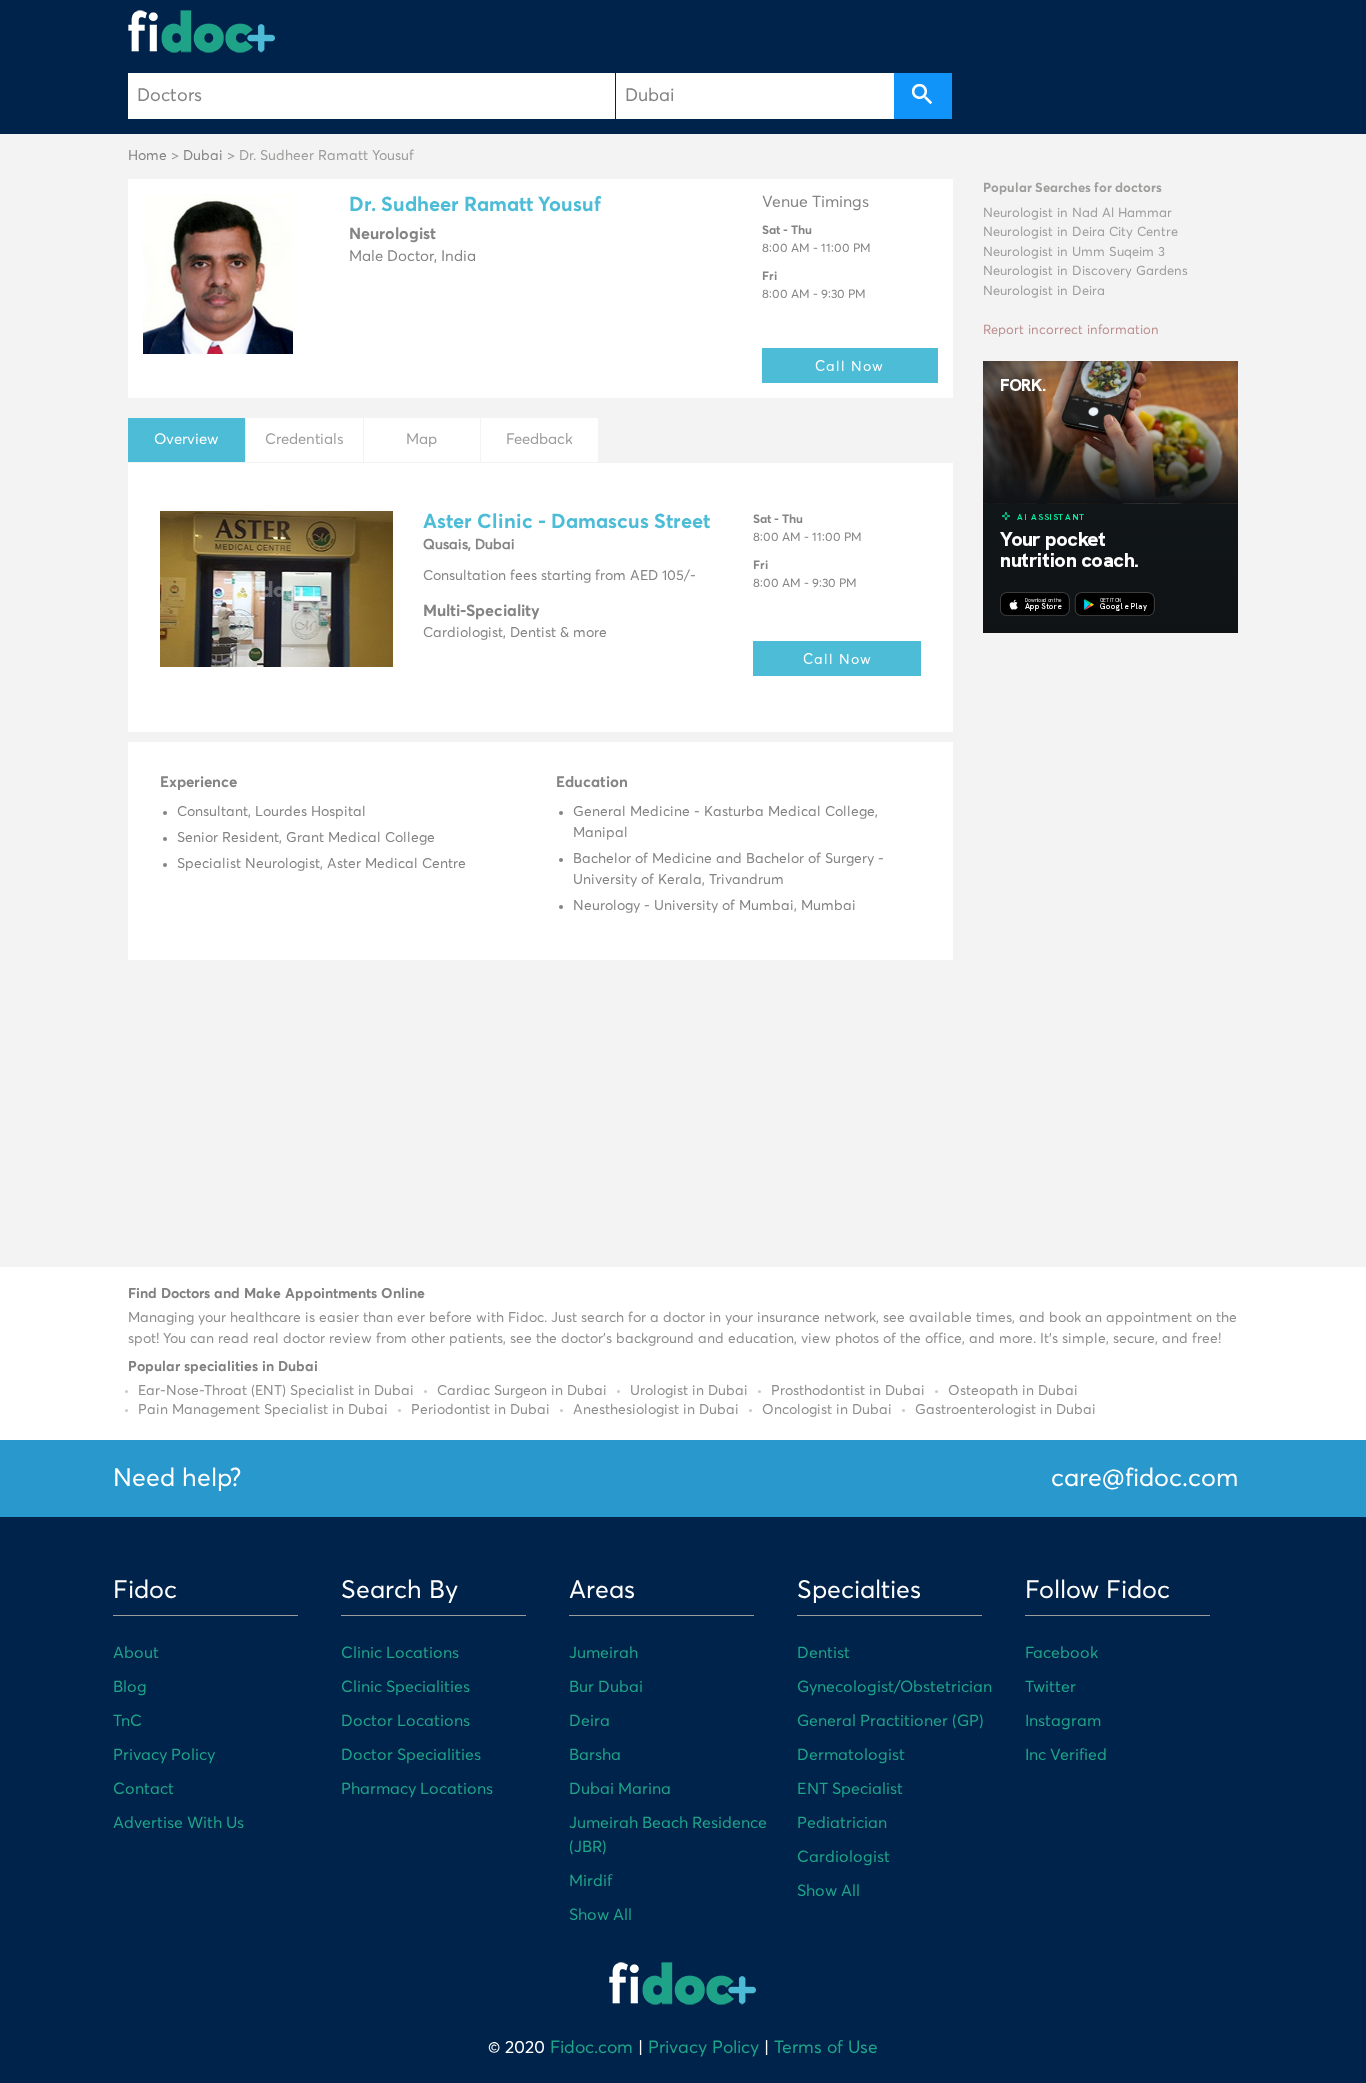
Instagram (1063, 1721)
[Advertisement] (1110, 947)
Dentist (823, 1653)
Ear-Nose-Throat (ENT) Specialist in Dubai (276, 1391)
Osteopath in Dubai (1013, 1391)
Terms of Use (826, 2048)
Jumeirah (603, 1653)
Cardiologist (843, 1857)
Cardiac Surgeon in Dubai (522, 1391)
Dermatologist (851, 1755)
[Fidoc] (202, 31)
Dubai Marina (620, 1789)
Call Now (849, 365)
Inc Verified (1066, 1755)
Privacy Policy (164, 1755)
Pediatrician (842, 1823)
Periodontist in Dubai (480, 1410)
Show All (600, 1915)
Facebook (1061, 1653)
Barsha (595, 1755)
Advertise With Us (178, 1823)
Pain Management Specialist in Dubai (263, 1410)
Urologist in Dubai (689, 1391)
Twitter (1050, 1687)
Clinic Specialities (405, 1687)
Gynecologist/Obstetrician (894, 1687)
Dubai (203, 156)
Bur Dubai (606, 1687)
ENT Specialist (850, 1789)
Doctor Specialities (411, 1755)
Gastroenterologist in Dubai (1005, 1410)
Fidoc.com (591, 2048)
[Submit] (923, 96)
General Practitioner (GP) (890, 1721)
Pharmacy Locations (417, 1789)
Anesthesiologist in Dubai (656, 1410)
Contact (143, 1789)
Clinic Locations (400, 1653)
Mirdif (590, 1881)
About (136, 1653)
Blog (130, 1687)
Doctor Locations (405, 1721)
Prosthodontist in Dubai (848, 1391)
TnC (127, 1721)
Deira (589, 1721)
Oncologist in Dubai (827, 1410)
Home (147, 156)
